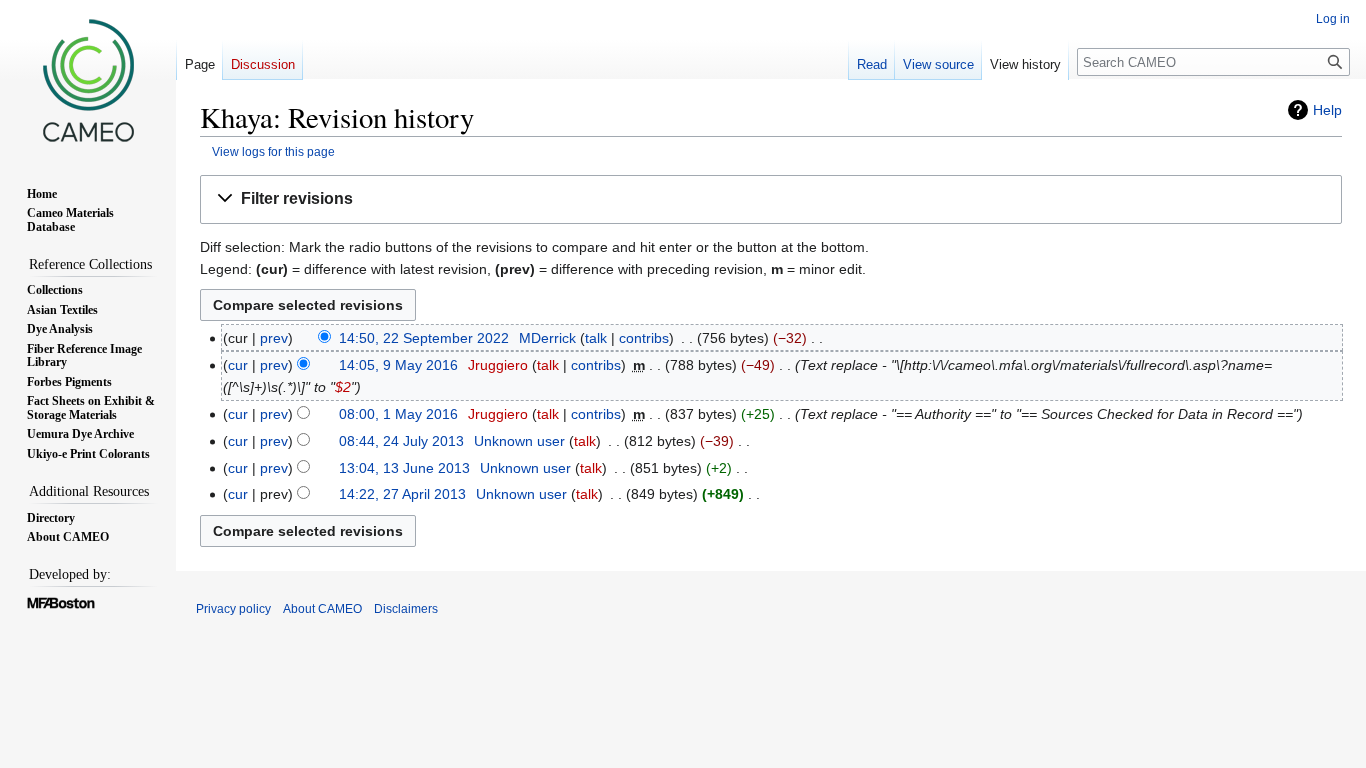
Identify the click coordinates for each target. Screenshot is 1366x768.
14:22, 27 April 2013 (402, 494)
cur (238, 365)
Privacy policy (233, 609)
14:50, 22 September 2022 (424, 338)
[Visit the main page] (88, 80)
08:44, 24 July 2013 (401, 441)
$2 (343, 387)
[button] (771, 199)
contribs (644, 338)
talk (596, 338)
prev (274, 338)
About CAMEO (322, 609)
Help (1327, 110)
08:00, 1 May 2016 (398, 414)
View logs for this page (273, 151)
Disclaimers (406, 609)
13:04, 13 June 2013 (404, 468)
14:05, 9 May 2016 (398, 365)
